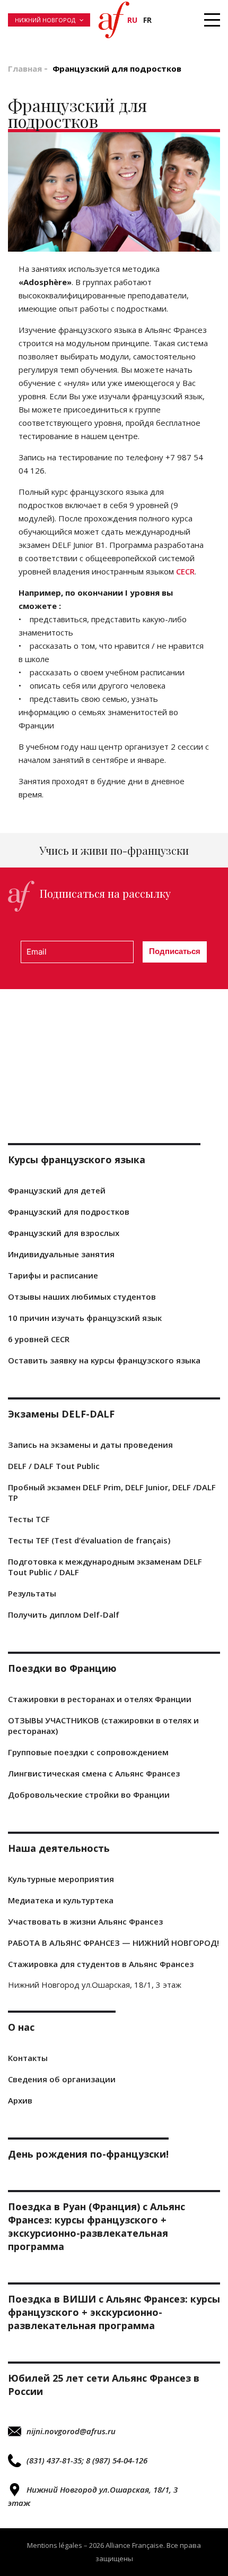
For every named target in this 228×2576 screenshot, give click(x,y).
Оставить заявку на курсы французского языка (104, 1360)
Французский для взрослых (64, 1233)
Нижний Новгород (45, 20)
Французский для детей (57, 1190)
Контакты (28, 2058)
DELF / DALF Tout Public (54, 1466)
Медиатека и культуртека (61, 1900)
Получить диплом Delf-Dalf (64, 1615)
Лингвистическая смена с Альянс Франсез (94, 1773)
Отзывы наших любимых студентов (82, 1296)
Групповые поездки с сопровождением (88, 1752)
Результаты (32, 1593)
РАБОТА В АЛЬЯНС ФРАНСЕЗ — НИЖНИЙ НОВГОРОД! (113, 1943)
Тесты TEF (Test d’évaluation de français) (89, 1540)
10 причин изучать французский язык (85, 1318)
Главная (25, 68)
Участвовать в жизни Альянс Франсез (85, 1921)
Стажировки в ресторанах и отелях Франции (100, 1699)
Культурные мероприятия (61, 1879)
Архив (20, 2100)
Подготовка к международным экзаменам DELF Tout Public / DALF (105, 1567)
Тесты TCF (29, 1519)
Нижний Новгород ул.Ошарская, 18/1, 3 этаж (93, 2496)
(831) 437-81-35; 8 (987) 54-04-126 (87, 2460)
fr (147, 20)
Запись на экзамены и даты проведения (90, 1445)
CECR (185, 571)
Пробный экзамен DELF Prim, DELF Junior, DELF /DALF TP (112, 1492)
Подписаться (175, 951)
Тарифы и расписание (53, 1275)
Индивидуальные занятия (61, 1254)
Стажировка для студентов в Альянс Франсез (101, 1964)
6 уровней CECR (39, 1339)
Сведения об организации (62, 2079)
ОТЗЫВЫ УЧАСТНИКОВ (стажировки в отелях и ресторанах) (103, 1725)
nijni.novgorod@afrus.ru (71, 2431)
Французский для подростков (69, 1212)
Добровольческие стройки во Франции (89, 1794)
